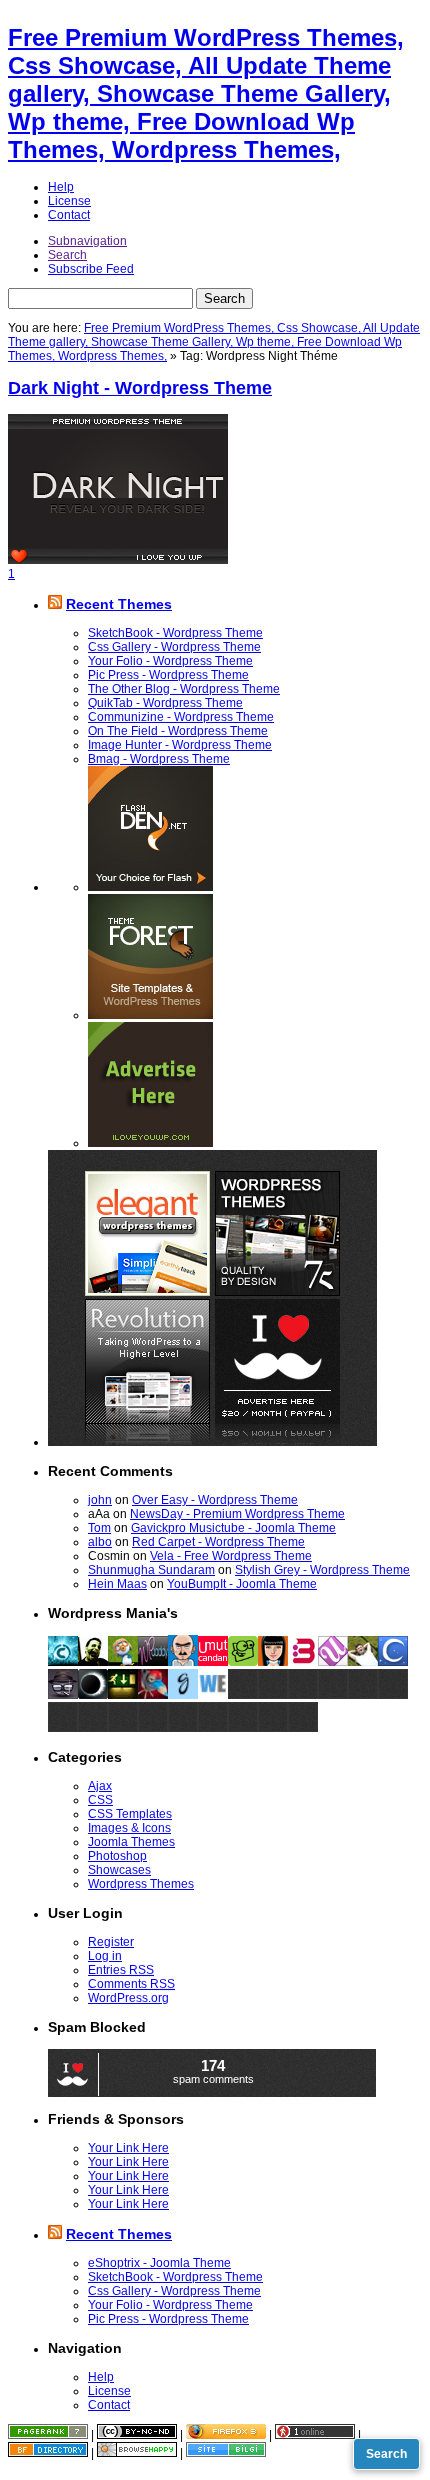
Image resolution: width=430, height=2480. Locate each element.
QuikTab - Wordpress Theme (165, 703)
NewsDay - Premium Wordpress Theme (237, 1514)
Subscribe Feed (91, 269)
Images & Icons (129, 1828)
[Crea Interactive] (63, 1662)
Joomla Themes (131, 1842)
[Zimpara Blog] (183, 1662)
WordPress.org (128, 1998)
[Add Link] (243, 1695)
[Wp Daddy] (153, 1662)
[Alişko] (153, 1695)
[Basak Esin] (303, 1662)
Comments (131, 1984)
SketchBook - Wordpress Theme (175, 633)
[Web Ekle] (213, 1695)
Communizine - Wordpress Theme (181, 717)
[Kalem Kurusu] (123, 1695)
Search (67, 255)
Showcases (119, 1870)
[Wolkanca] (363, 1662)
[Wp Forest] (123, 1662)
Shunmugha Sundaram (151, 1570)
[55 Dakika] (393, 1662)
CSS (100, 1800)
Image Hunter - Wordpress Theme (180, 745)
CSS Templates (130, 1814)
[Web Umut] (333, 1662)
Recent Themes (119, 604)
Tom (99, 1528)
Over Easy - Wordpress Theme (215, 1500)
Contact (69, 215)
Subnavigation (87, 241)
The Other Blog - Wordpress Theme (184, 689)
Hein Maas (117, 1584)
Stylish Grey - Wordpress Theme (322, 1570)
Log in (105, 1956)
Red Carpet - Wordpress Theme (218, 1542)
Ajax (100, 1786)
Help (61, 187)
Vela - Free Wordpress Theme (231, 1556)
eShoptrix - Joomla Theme (159, 2263)
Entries (121, 1970)
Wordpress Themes (141, 1884)
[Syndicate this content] (55, 604)
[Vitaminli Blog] (63, 1695)
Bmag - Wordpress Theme (159, 759)
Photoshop (117, 1856)
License (69, 201)
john (100, 1500)
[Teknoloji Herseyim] (93, 1662)
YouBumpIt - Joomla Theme (242, 1584)
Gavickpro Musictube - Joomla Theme (233, 1528)
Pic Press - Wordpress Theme (168, 675)
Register (111, 1942)
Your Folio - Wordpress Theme (170, 661)
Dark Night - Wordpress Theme (140, 388)
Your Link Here (128, 2148)
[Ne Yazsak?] (243, 1662)
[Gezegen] (93, 1695)
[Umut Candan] (213, 1662)
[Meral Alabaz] (273, 1662)
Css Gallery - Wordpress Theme (174, 647)
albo (100, 1542)
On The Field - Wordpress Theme (178, 731)
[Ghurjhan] (183, 1695)
